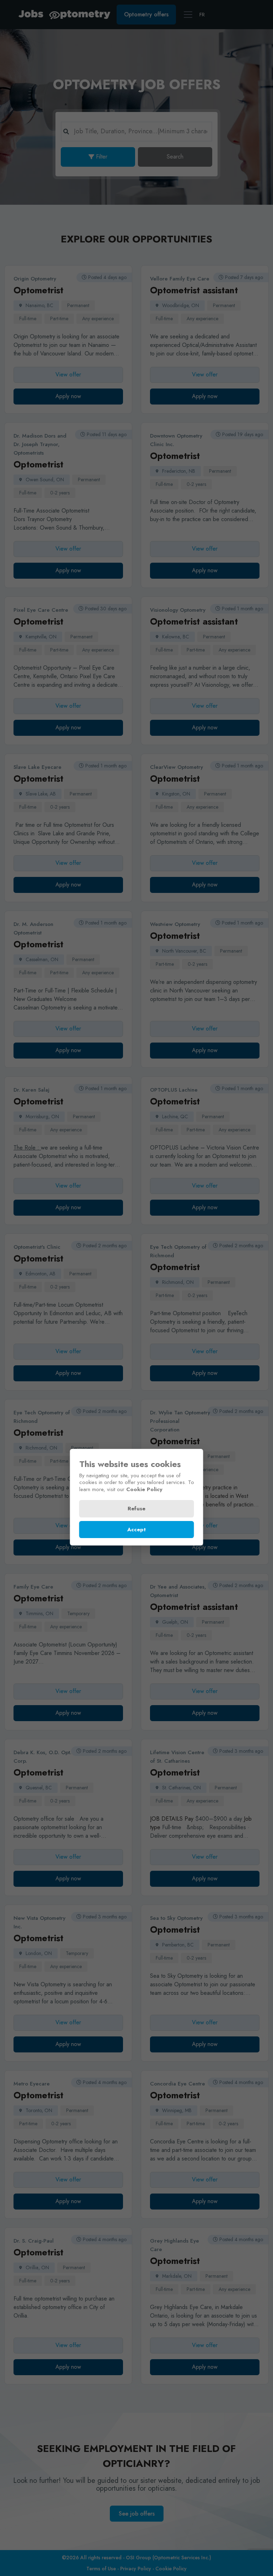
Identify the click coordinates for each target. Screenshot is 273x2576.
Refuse (136, 1509)
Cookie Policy (144, 1489)
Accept (136, 1530)
